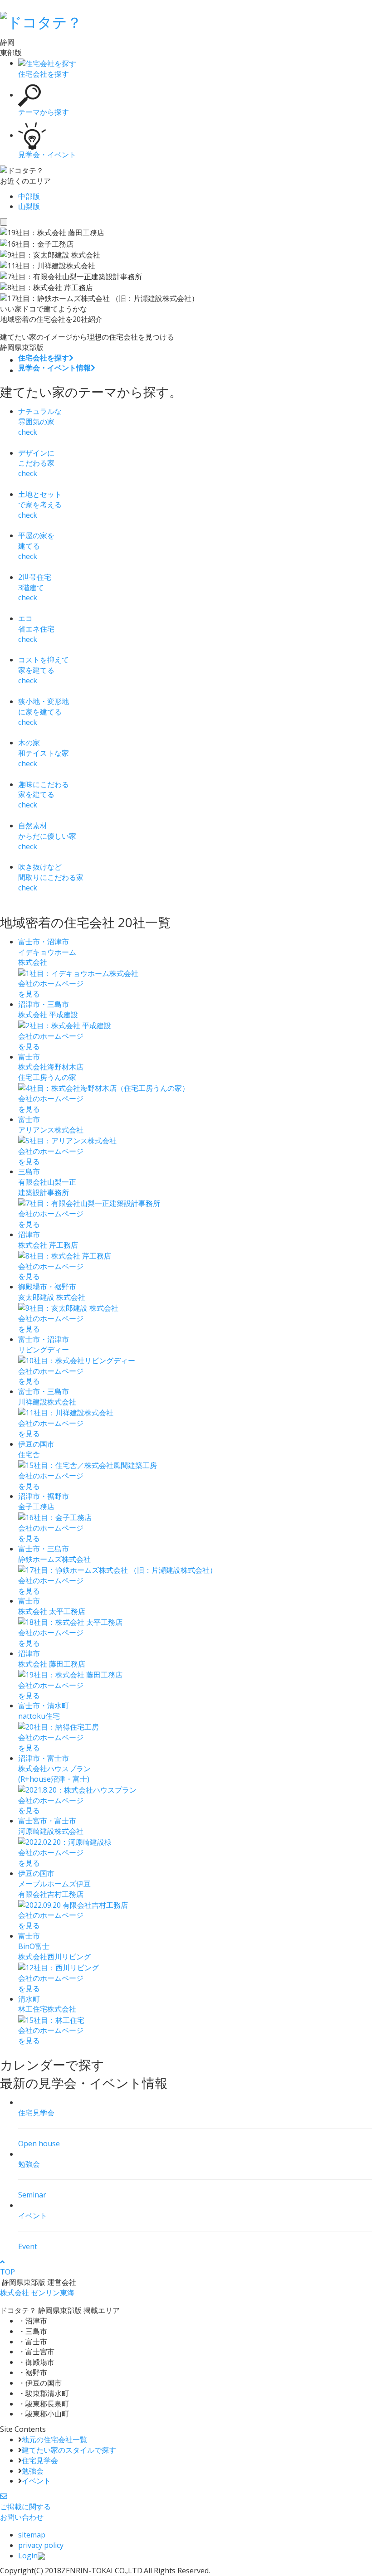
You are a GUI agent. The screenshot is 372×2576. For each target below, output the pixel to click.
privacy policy (41, 2545)
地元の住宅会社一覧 (54, 2440)
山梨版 (29, 206)
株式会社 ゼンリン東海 (37, 2293)
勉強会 (33, 2471)
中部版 (29, 196)
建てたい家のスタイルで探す (69, 2450)
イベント (36, 2481)
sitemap (32, 2535)
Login (28, 2556)
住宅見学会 (40, 2460)
